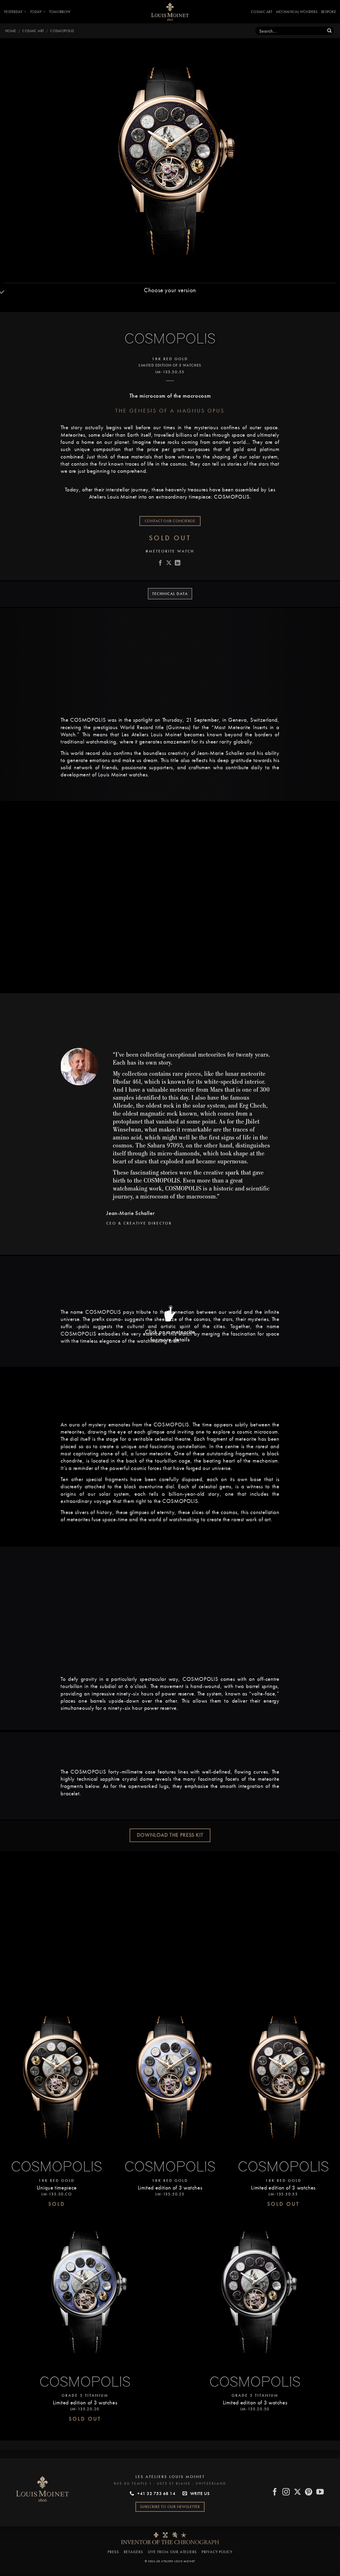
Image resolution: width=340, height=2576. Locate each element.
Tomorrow (60, 12)
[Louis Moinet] (170, 12)
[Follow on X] (298, 2492)
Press (113, 2552)
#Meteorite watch (170, 551)
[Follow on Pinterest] (309, 2492)
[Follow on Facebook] (275, 2492)
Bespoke (329, 12)
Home (11, 31)
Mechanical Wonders (297, 12)
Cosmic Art (262, 12)
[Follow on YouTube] (320, 2492)
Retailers (133, 2552)
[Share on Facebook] (160, 563)
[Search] (330, 31)
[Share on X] (169, 563)
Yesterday (13, 12)
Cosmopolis (62, 31)
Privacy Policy (217, 2552)
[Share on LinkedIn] (178, 563)
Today (36, 12)
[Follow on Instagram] (286, 2492)
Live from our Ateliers (173, 2552)
